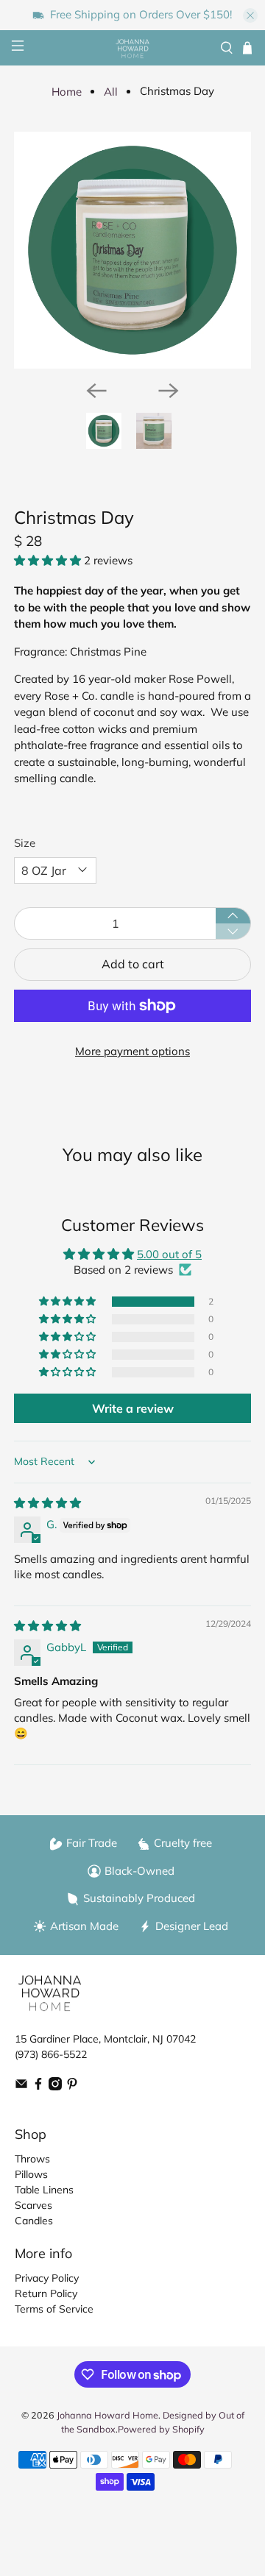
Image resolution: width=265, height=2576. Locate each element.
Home (67, 92)
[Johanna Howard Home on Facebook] (38, 2087)
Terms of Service (54, 2309)
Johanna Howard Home (107, 2415)
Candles (34, 2221)
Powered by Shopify (161, 2429)
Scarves (33, 2205)
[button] (47, 560)
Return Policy (46, 2293)
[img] (47, 1503)
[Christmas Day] (132, 250)
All (111, 92)
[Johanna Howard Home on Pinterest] (72, 2087)
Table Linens (44, 2190)
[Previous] (96, 391)
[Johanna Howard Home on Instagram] (55, 2087)
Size (25, 843)
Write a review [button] (133, 1408)
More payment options (132, 1051)
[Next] (169, 391)
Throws (32, 2159)
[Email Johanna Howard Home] (21, 2087)
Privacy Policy (47, 2278)
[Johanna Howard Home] (132, 48)
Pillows (31, 2174)
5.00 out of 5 (169, 1254)
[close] (250, 15)
